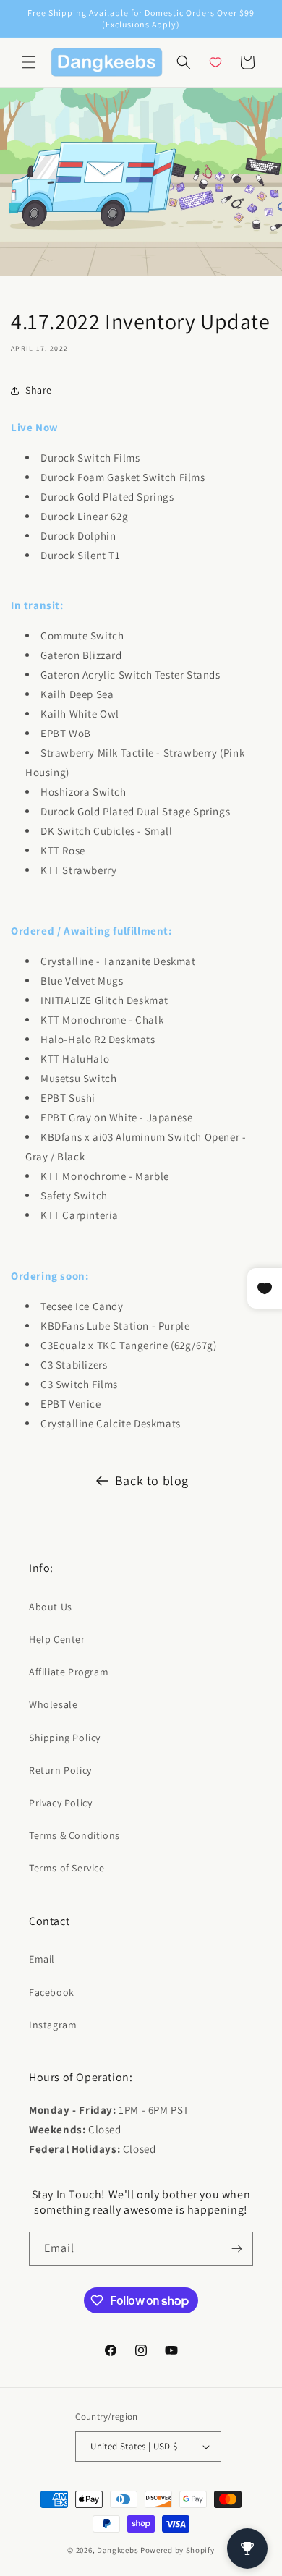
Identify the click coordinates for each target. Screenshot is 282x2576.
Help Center (57, 1639)
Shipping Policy (65, 1738)
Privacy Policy (60, 1803)
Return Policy (60, 1770)
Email (42, 1959)
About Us (51, 1607)
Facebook (52, 1992)
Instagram (53, 2025)
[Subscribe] (236, 2249)
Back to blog (152, 1480)
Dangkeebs (117, 2550)
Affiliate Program (69, 1672)
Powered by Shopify (178, 2550)
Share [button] (39, 390)
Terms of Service (67, 1868)
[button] (29, 62)
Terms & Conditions (74, 1835)
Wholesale (53, 1704)
